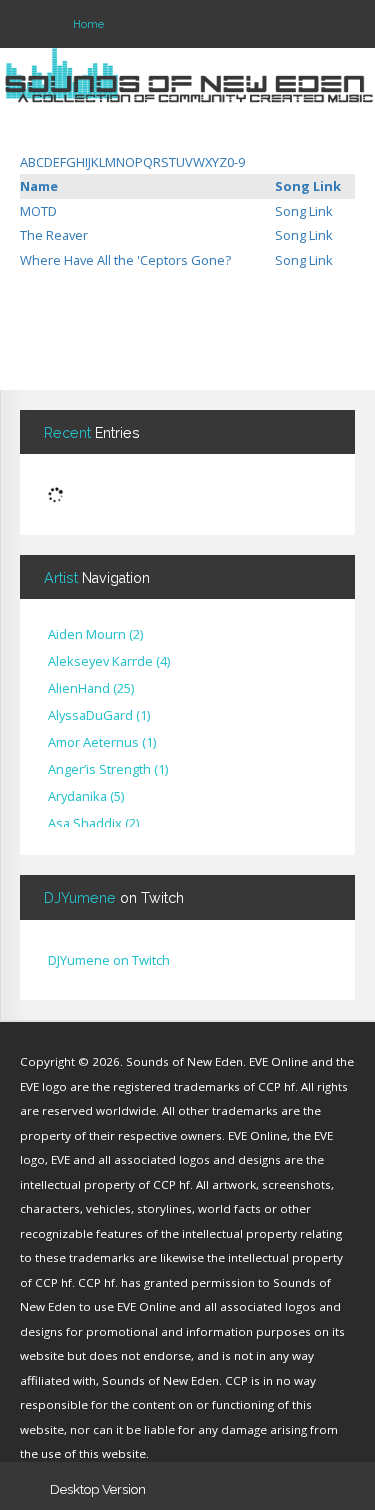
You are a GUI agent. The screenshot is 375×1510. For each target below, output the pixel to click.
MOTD (38, 211)
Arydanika (86, 797)
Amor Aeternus (102, 743)
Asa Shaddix (93, 824)
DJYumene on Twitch (109, 960)
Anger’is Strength (108, 770)
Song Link (308, 186)
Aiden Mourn (95, 635)
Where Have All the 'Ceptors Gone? (125, 260)
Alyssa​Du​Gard (99, 716)
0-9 (236, 162)
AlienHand (91, 689)
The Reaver (54, 235)
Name (39, 186)
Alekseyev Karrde (109, 662)
